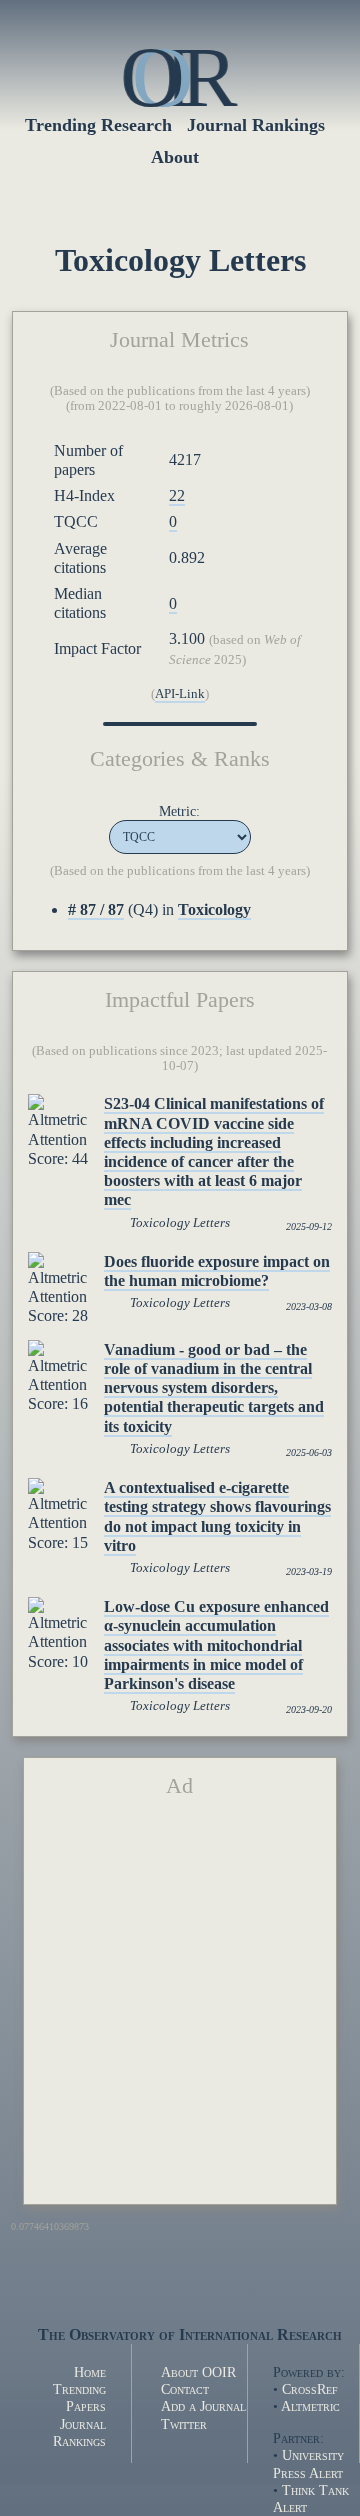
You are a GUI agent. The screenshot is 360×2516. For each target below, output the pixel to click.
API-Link (180, 694)
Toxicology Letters (180, 1223)
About (175, 157)
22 (177, 495)
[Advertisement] (180, 2009)
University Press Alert (308, 2463)
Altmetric (310, 2406)
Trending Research (98, 125)
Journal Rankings (256, 125)
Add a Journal (203, 2406)
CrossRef (310, 2389)
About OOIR (198, 2372)
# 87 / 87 (96, 909)
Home (90, 2372)
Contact (185, 2389)
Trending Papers (79, 2397)
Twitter (184, 2424)
